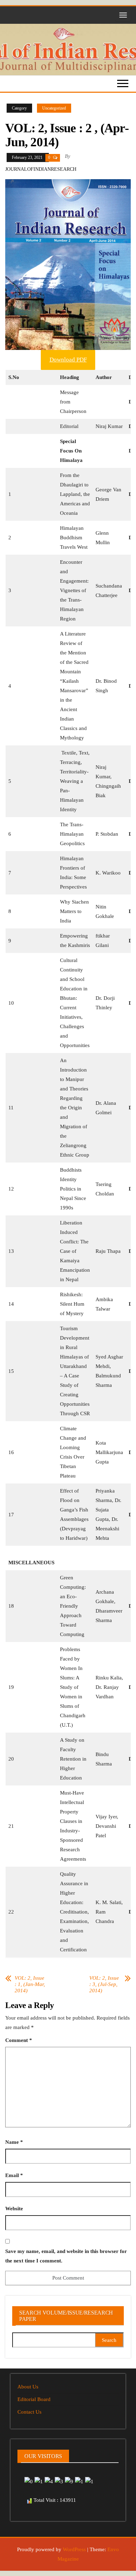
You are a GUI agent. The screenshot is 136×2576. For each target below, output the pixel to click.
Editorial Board (34, 2399)
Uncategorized (54, 108)
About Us (28, 2387)
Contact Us (29, 2412)
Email (14, 2175)
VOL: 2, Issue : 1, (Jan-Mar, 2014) (30, 1984)
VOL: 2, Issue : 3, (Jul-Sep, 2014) (104, 1984)
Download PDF (68, 360)
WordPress (74, 2549)
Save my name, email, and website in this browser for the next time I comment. (66, 2256)
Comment (19, 2040)
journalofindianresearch (41, 169)
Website (14, 2209)
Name (14, 2142)
